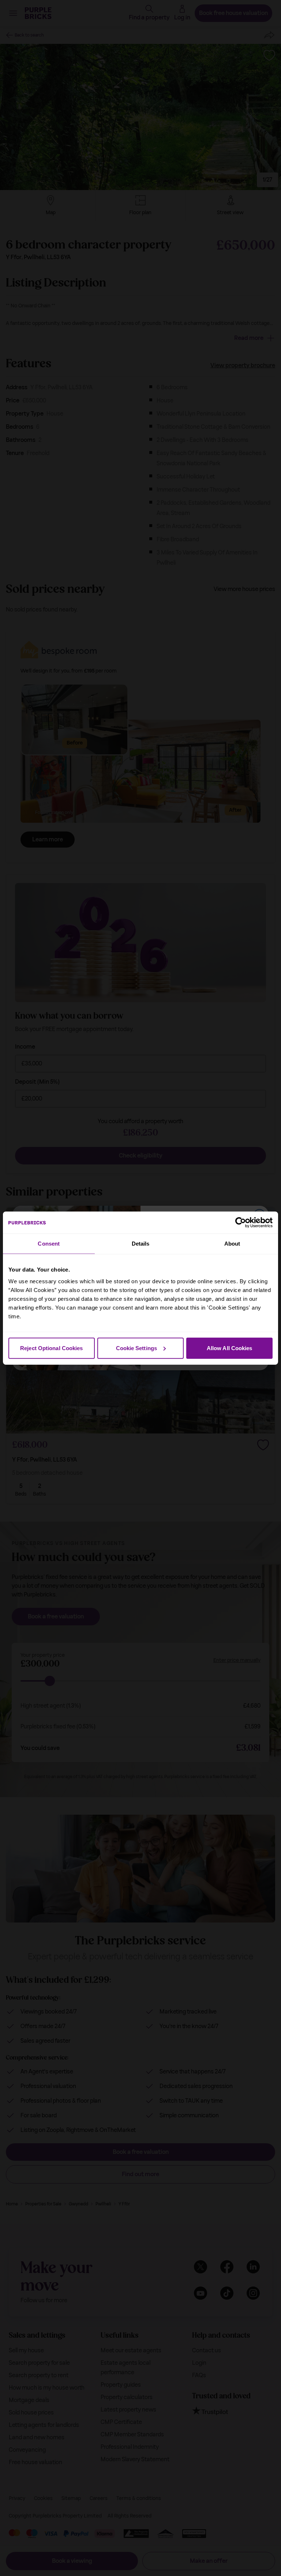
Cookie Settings (137, 1348)
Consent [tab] (49, 1244)
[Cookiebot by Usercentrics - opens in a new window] (241, 1223)
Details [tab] (141, 1244)
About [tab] (232, 1244)
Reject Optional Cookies (51, 1348)
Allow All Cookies (230, 1348)
